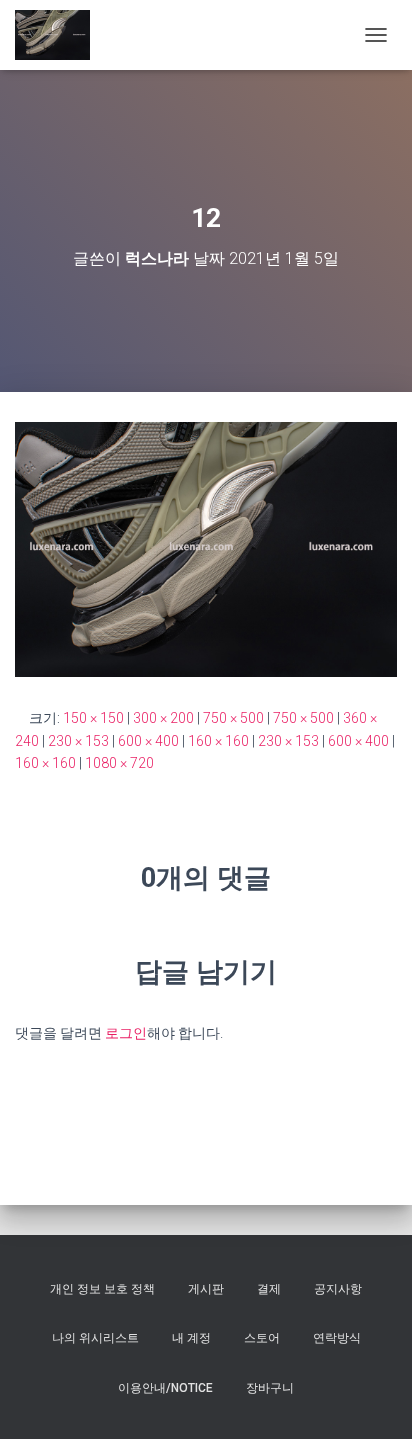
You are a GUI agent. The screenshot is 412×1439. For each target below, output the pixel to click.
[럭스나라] (60, 35)
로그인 (126, 1033)
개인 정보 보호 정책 (102, 1289)
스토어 (262, 1338)
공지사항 (338, 1289)
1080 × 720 (119, 763)
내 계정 (191, 1338)
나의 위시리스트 (95, 1338)
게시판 (206, 1289)
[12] (206, 548)
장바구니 (270, 1388)
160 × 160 (218, 741)
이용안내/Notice (165, 1388)
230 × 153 (78, 741)
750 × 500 (233, 718)
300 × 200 (163, 718)
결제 (269, 1289)
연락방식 (337, 1338)
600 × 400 (148, 741)
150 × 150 (93, 718)
